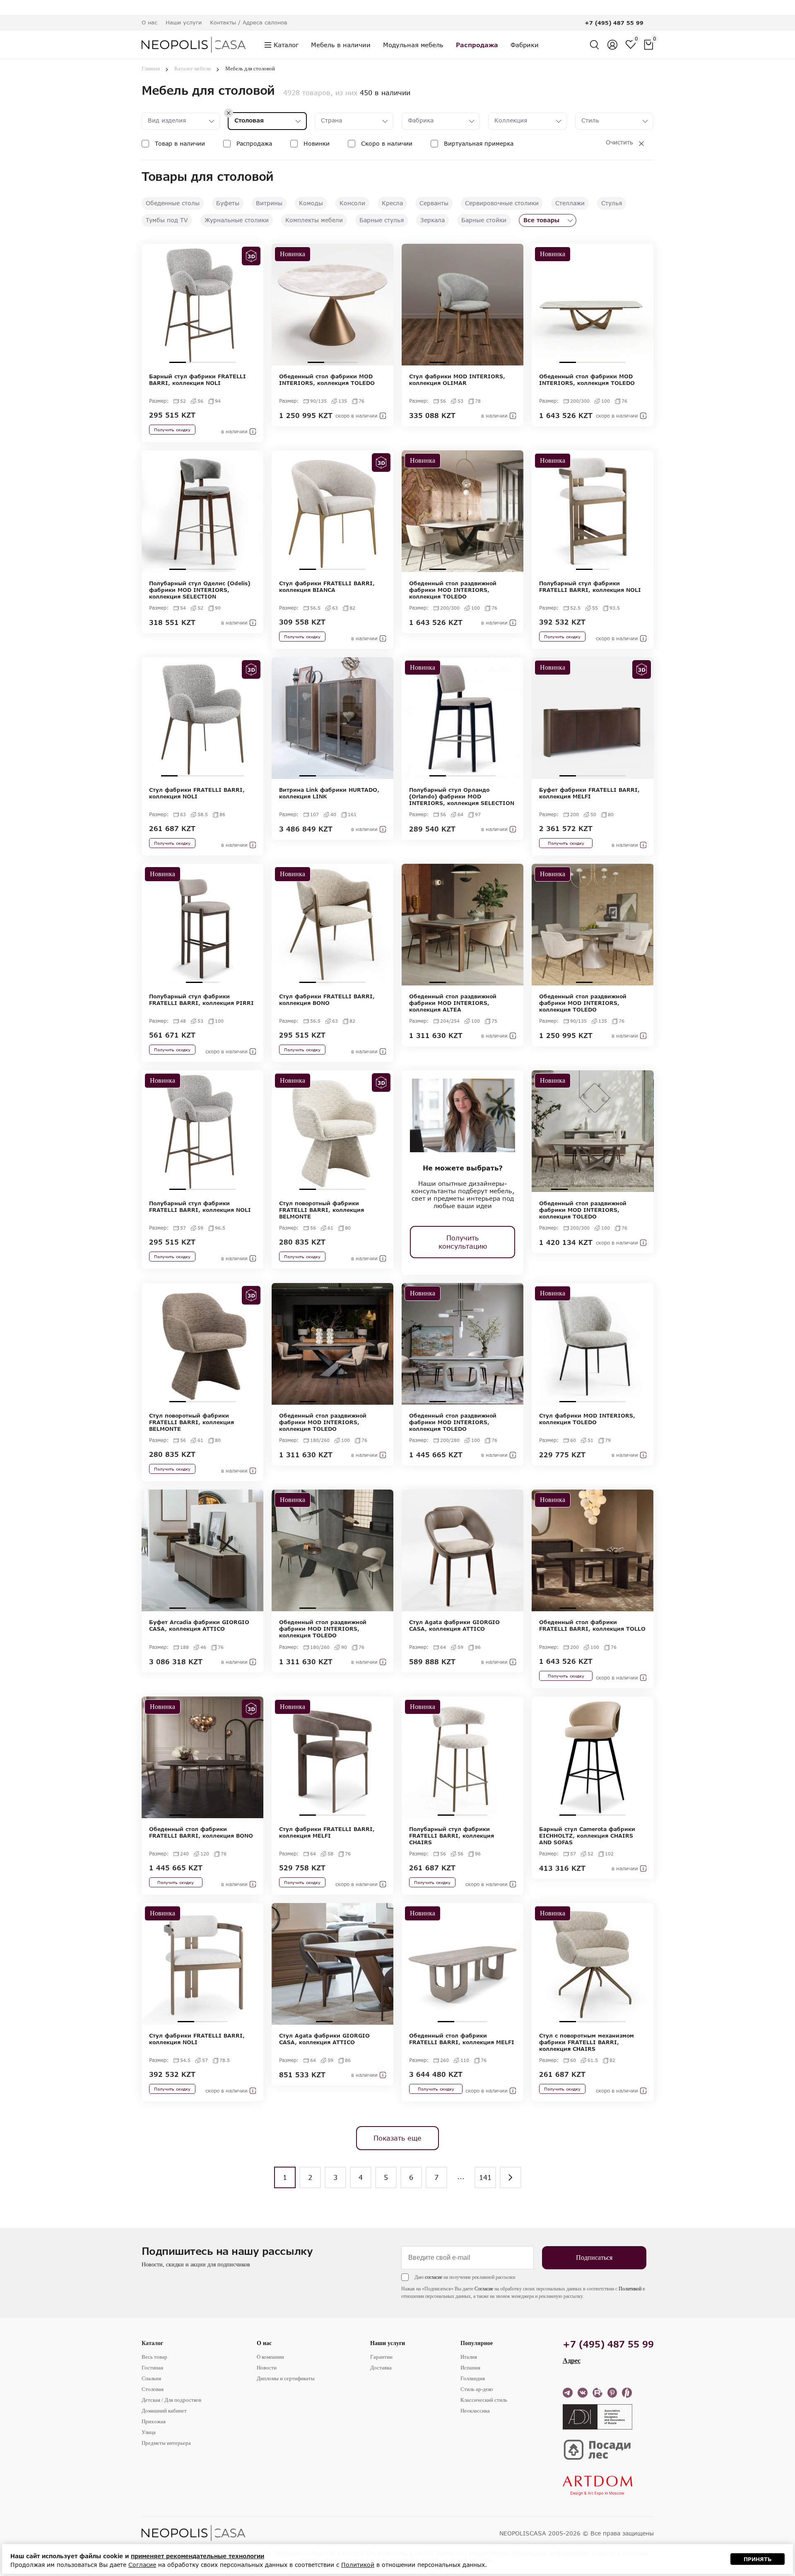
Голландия (473, 2378)
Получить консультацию (463, 1242)
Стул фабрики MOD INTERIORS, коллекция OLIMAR (457, 380)
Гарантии (381, 2357)
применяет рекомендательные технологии (198, 2556)
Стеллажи (570, 203)
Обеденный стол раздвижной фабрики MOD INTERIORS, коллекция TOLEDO (453, 590)
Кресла (392, 203)
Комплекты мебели (314, 220)
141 (485, 2177)
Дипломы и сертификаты (286, 2378)
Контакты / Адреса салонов (249, 22)
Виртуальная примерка (479, 143)
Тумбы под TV (167, 220)
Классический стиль (484, 2400)
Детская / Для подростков (171, 2400)
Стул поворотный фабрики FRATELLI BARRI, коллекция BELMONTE (322, 1210)
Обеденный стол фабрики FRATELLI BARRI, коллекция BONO (201, 1832)
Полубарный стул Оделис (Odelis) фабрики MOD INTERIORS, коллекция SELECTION (200, 590)
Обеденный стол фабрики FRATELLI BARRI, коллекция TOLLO (592, 1625)
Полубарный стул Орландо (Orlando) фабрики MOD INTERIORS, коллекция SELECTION (462, 796)
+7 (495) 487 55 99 (614, 23)
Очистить (619, 142)
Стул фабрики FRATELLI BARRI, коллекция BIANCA (327, 586)
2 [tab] (194, 362)
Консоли (352, 203)
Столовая (153, 2389)
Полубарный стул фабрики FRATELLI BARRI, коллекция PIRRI (201, 1000)
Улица (149, 2432)
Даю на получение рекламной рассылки (465, 2277)
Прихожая (154, 2421)
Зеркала (432, 220)
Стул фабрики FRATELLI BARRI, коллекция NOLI (197, 793)
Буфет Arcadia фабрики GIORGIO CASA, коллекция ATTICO (199, 1625)
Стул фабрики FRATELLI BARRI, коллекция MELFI (327, 1832)
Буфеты (228, 203)
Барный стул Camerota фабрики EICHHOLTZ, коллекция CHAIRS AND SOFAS (587, 1836)
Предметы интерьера (166, 2443)
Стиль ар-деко (477, 2389)
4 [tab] (227, 362)
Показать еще (397, 2138)
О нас (264, 2343)
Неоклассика (475, 2411)
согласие (434, 2277)
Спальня (151, 2378)
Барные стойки (484, 220)
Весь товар (154, 2357)
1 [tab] (178, 362)
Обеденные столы (173, 203)
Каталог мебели (193, 68)
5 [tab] (236, 776)
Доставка (381, 2368)
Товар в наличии (180, 143)
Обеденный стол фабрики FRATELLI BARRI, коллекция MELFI (462, 2039)
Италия (469, 2357)
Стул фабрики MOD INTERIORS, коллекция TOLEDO (587, 1419)
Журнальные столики (237, 220)
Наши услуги (388, 2343)
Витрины (269, 203)
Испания (470, 2368)
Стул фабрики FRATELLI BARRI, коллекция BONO (327, 1000)
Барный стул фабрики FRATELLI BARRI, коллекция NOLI (198, 380)
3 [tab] (211, 362)
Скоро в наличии (387, 143)
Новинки (317, 143)
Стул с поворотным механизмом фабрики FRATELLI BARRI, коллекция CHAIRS (587, 2042)
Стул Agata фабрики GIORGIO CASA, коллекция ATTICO (454, 1625)
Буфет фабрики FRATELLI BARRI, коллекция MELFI (589, 793)
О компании (270, 2357)
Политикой (630, 2289)
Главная (151, 68)
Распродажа (254, 143)
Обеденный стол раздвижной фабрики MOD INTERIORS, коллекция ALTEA (453, 1003)
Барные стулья (382, 220)
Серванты (434, 203)
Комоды (311, 203)
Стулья (612, 203)
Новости (267, 2368)
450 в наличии (385, 93)
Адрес (572, 2361)
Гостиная (152, 2368)
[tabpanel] (202, 305)
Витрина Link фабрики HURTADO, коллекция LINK (329, 793)
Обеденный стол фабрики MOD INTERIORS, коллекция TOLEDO (327, 380)
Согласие (484, 2289)
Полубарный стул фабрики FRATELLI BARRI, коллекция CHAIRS (452, 1836)
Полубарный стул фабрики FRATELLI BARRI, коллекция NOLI (590, 586)
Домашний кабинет (164, 2411)
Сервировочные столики (502, 203)
